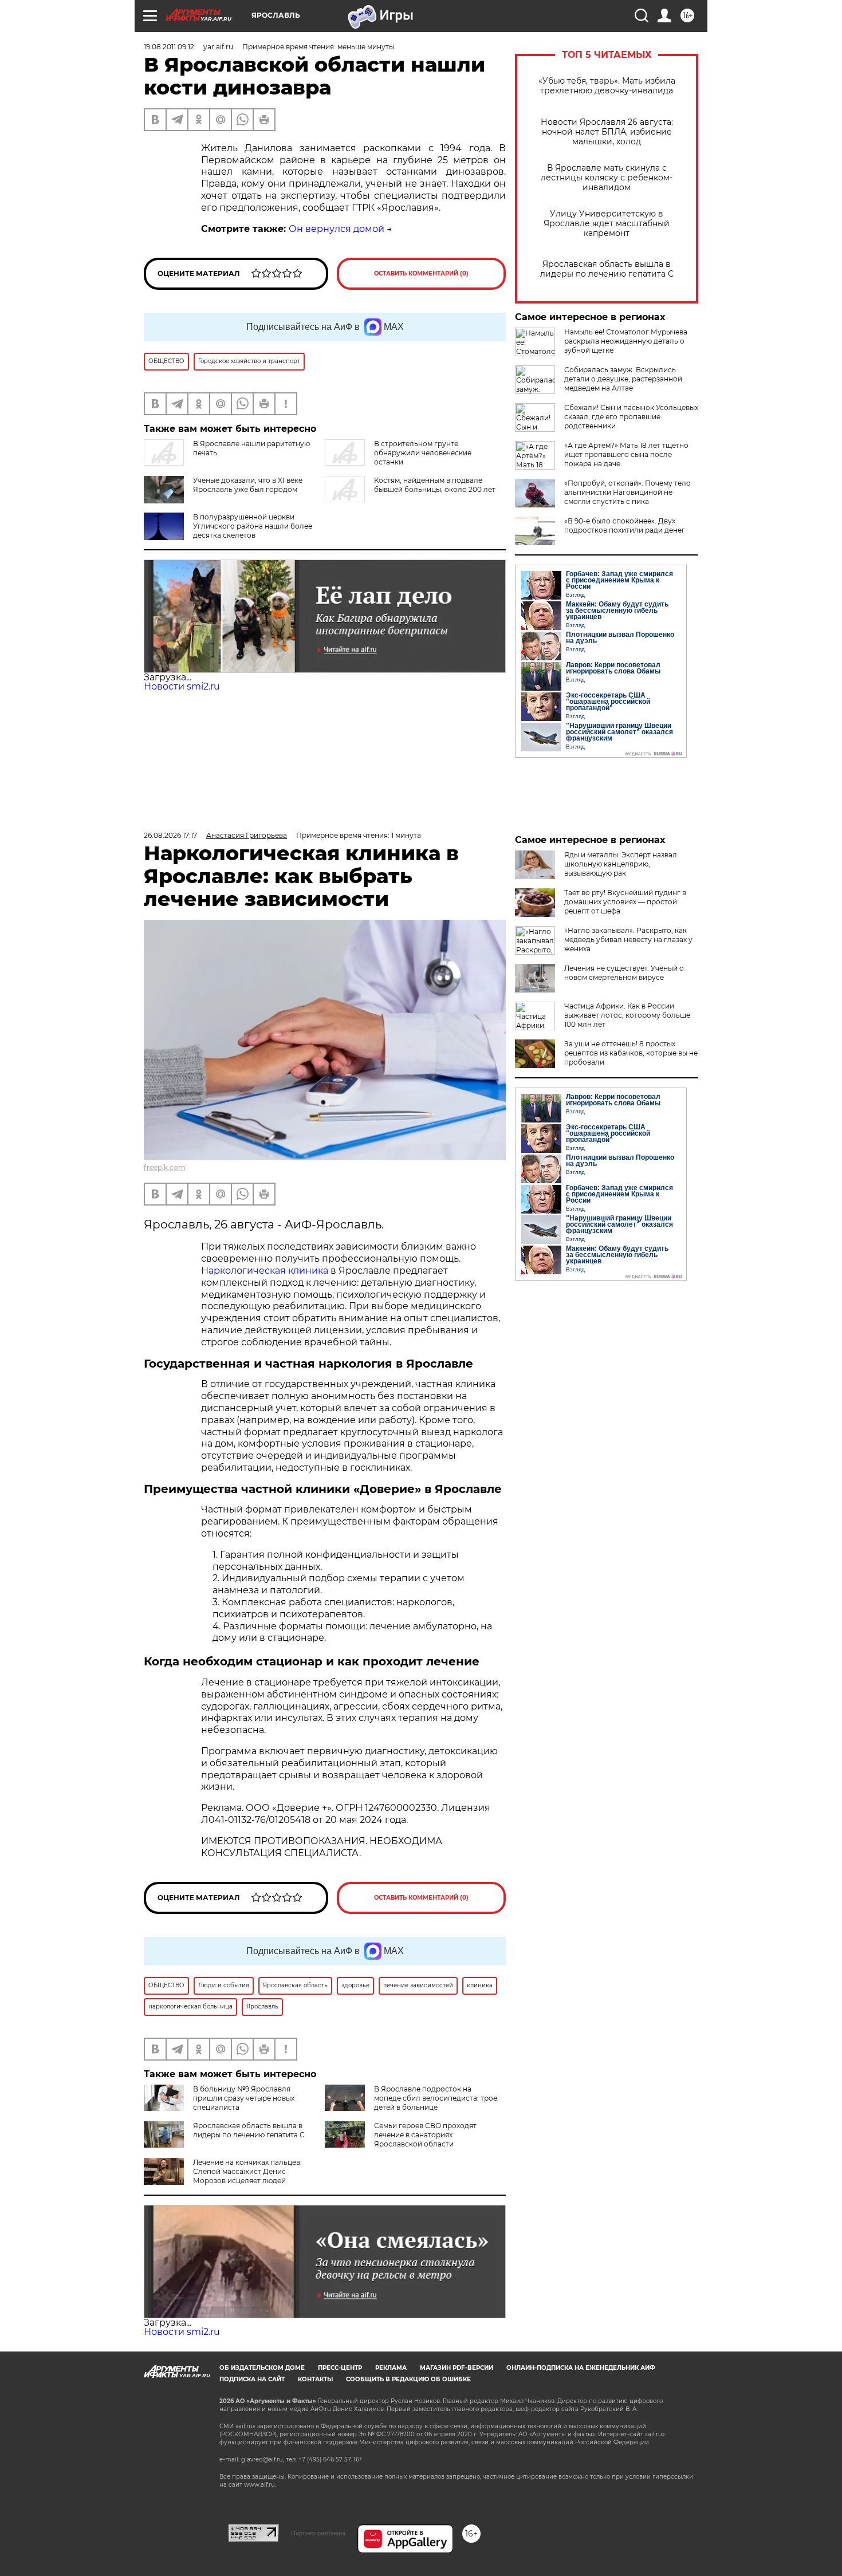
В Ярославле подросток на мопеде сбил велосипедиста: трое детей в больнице (436, 2098)
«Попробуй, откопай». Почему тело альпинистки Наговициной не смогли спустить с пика (627, 492)
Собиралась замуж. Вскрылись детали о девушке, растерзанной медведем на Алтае (623, 379)
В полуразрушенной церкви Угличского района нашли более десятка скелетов (253, 526)
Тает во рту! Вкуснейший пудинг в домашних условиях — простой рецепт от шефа (625, 902)
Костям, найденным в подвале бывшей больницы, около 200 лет (435, 485)
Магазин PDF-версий (457, 2368)
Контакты (315, 2379)
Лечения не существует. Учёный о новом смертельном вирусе (624, 973)
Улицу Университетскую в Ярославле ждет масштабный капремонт (607, 224)
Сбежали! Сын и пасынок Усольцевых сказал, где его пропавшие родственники (631, 417)
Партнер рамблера (318, 2533)
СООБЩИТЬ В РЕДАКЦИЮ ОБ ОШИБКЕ (408, 2379)
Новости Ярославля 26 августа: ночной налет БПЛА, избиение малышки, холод (607, 132)
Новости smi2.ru (182, 686)
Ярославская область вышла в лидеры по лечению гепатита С (607, 269)
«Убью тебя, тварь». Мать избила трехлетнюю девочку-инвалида (607, 86)
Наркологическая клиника (265, 1271)
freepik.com (165, 1167)
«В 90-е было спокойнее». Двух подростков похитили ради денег (625, 525)
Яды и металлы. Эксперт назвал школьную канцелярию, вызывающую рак (621, 864)
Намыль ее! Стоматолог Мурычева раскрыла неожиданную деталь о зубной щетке (626, 341)
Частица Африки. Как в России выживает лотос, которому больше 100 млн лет (627, 1015)
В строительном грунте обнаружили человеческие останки (423, 453)
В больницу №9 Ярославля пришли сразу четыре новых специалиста (244, 2098)
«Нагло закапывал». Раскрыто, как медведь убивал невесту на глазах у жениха (628, 940)
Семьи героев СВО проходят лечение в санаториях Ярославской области (425, 2135)
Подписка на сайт (252, 2379)
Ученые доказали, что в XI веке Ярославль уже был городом (248, 485)
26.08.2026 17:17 (170, 835)
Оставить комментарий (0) (421, 273)
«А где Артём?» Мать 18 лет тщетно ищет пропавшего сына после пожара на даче (626, 454)
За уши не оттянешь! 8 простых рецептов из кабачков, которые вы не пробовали (631, 1053)
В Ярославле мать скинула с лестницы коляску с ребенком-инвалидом (607, 178)
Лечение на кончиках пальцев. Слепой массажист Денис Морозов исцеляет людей (247, 2171)
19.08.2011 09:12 (169, 47)
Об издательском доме (262, 2368)
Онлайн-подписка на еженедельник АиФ (581, 2368)
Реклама (391, 2368)
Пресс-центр (340, 2368)
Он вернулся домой (337, 229)
